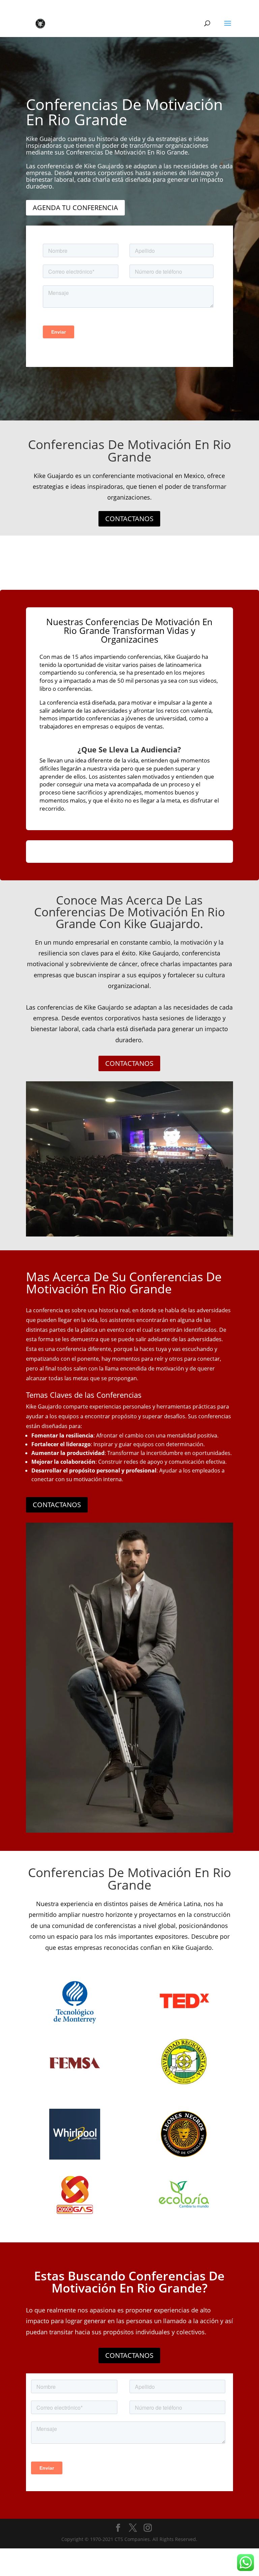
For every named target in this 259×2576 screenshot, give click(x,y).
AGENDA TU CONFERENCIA (75, 208)
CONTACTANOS (129, 519)
